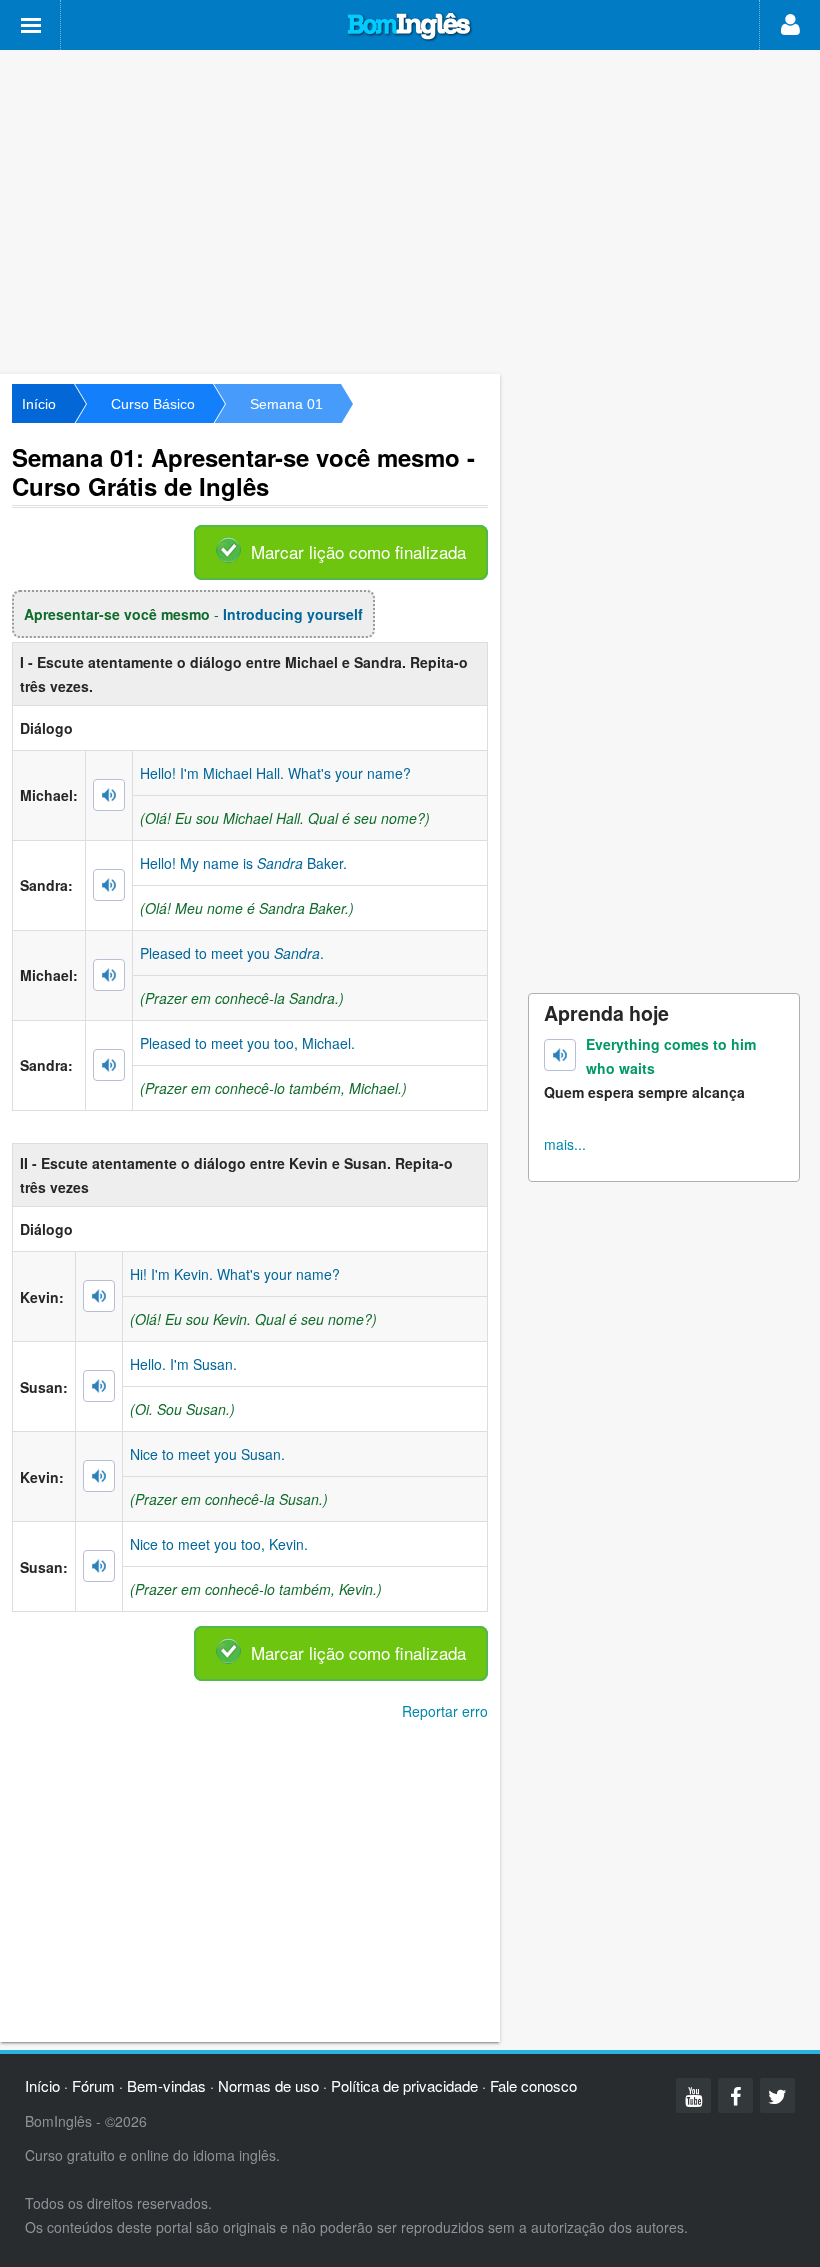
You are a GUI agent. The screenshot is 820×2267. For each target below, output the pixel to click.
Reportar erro (445, 1711)
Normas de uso (268, 2085)
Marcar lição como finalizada (358, 551)
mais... (565, 1144)
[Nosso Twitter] (777, 2095)
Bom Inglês (410, 27)
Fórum (93, 2085)
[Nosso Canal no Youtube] (693, 2095)
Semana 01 (286, 404)
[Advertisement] (410, 210)
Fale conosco (533, 2085)
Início (39, 404)
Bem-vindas (166, 2085)
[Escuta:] (109, 795)
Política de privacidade (404, 2085)
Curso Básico (153, 404)
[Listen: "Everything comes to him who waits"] (560, 1055)
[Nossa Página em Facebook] (735, 2095)
